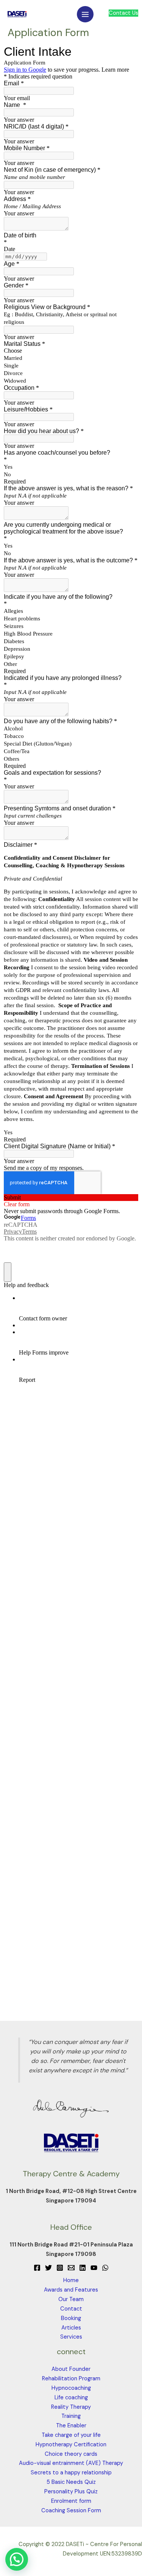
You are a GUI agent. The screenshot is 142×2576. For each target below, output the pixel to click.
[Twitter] (48, 2268)
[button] (17, 2559)
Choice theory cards (71, 2454)
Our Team (71, 2299)
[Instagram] (60, 2268)
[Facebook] (37, 2268)
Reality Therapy (71, 2407)
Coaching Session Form (71, 2511)
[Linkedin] (83, 2268)
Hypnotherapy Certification (71, 2445)
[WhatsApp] (105, 2268)
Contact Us (123, 13)
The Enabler (71, 2426)
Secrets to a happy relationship (71, 2473)
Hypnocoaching (71, 2388)
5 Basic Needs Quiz (71, 2482)
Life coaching (71, 2398)
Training (71, 2416)
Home (71, 2280)
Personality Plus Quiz (71, 2492)
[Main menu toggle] (85, 14)
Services (71, 2337)
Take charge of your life (71, 2435)
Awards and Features (71, 2290)
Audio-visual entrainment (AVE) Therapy (71, 2463)
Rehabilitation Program (71, 2379)
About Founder (71, 2369)
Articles (71, 2328)
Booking (71, 2318)
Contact (71, 2309)
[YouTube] (94, 2268)
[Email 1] (71, 2268)
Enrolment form (71, 2501)
